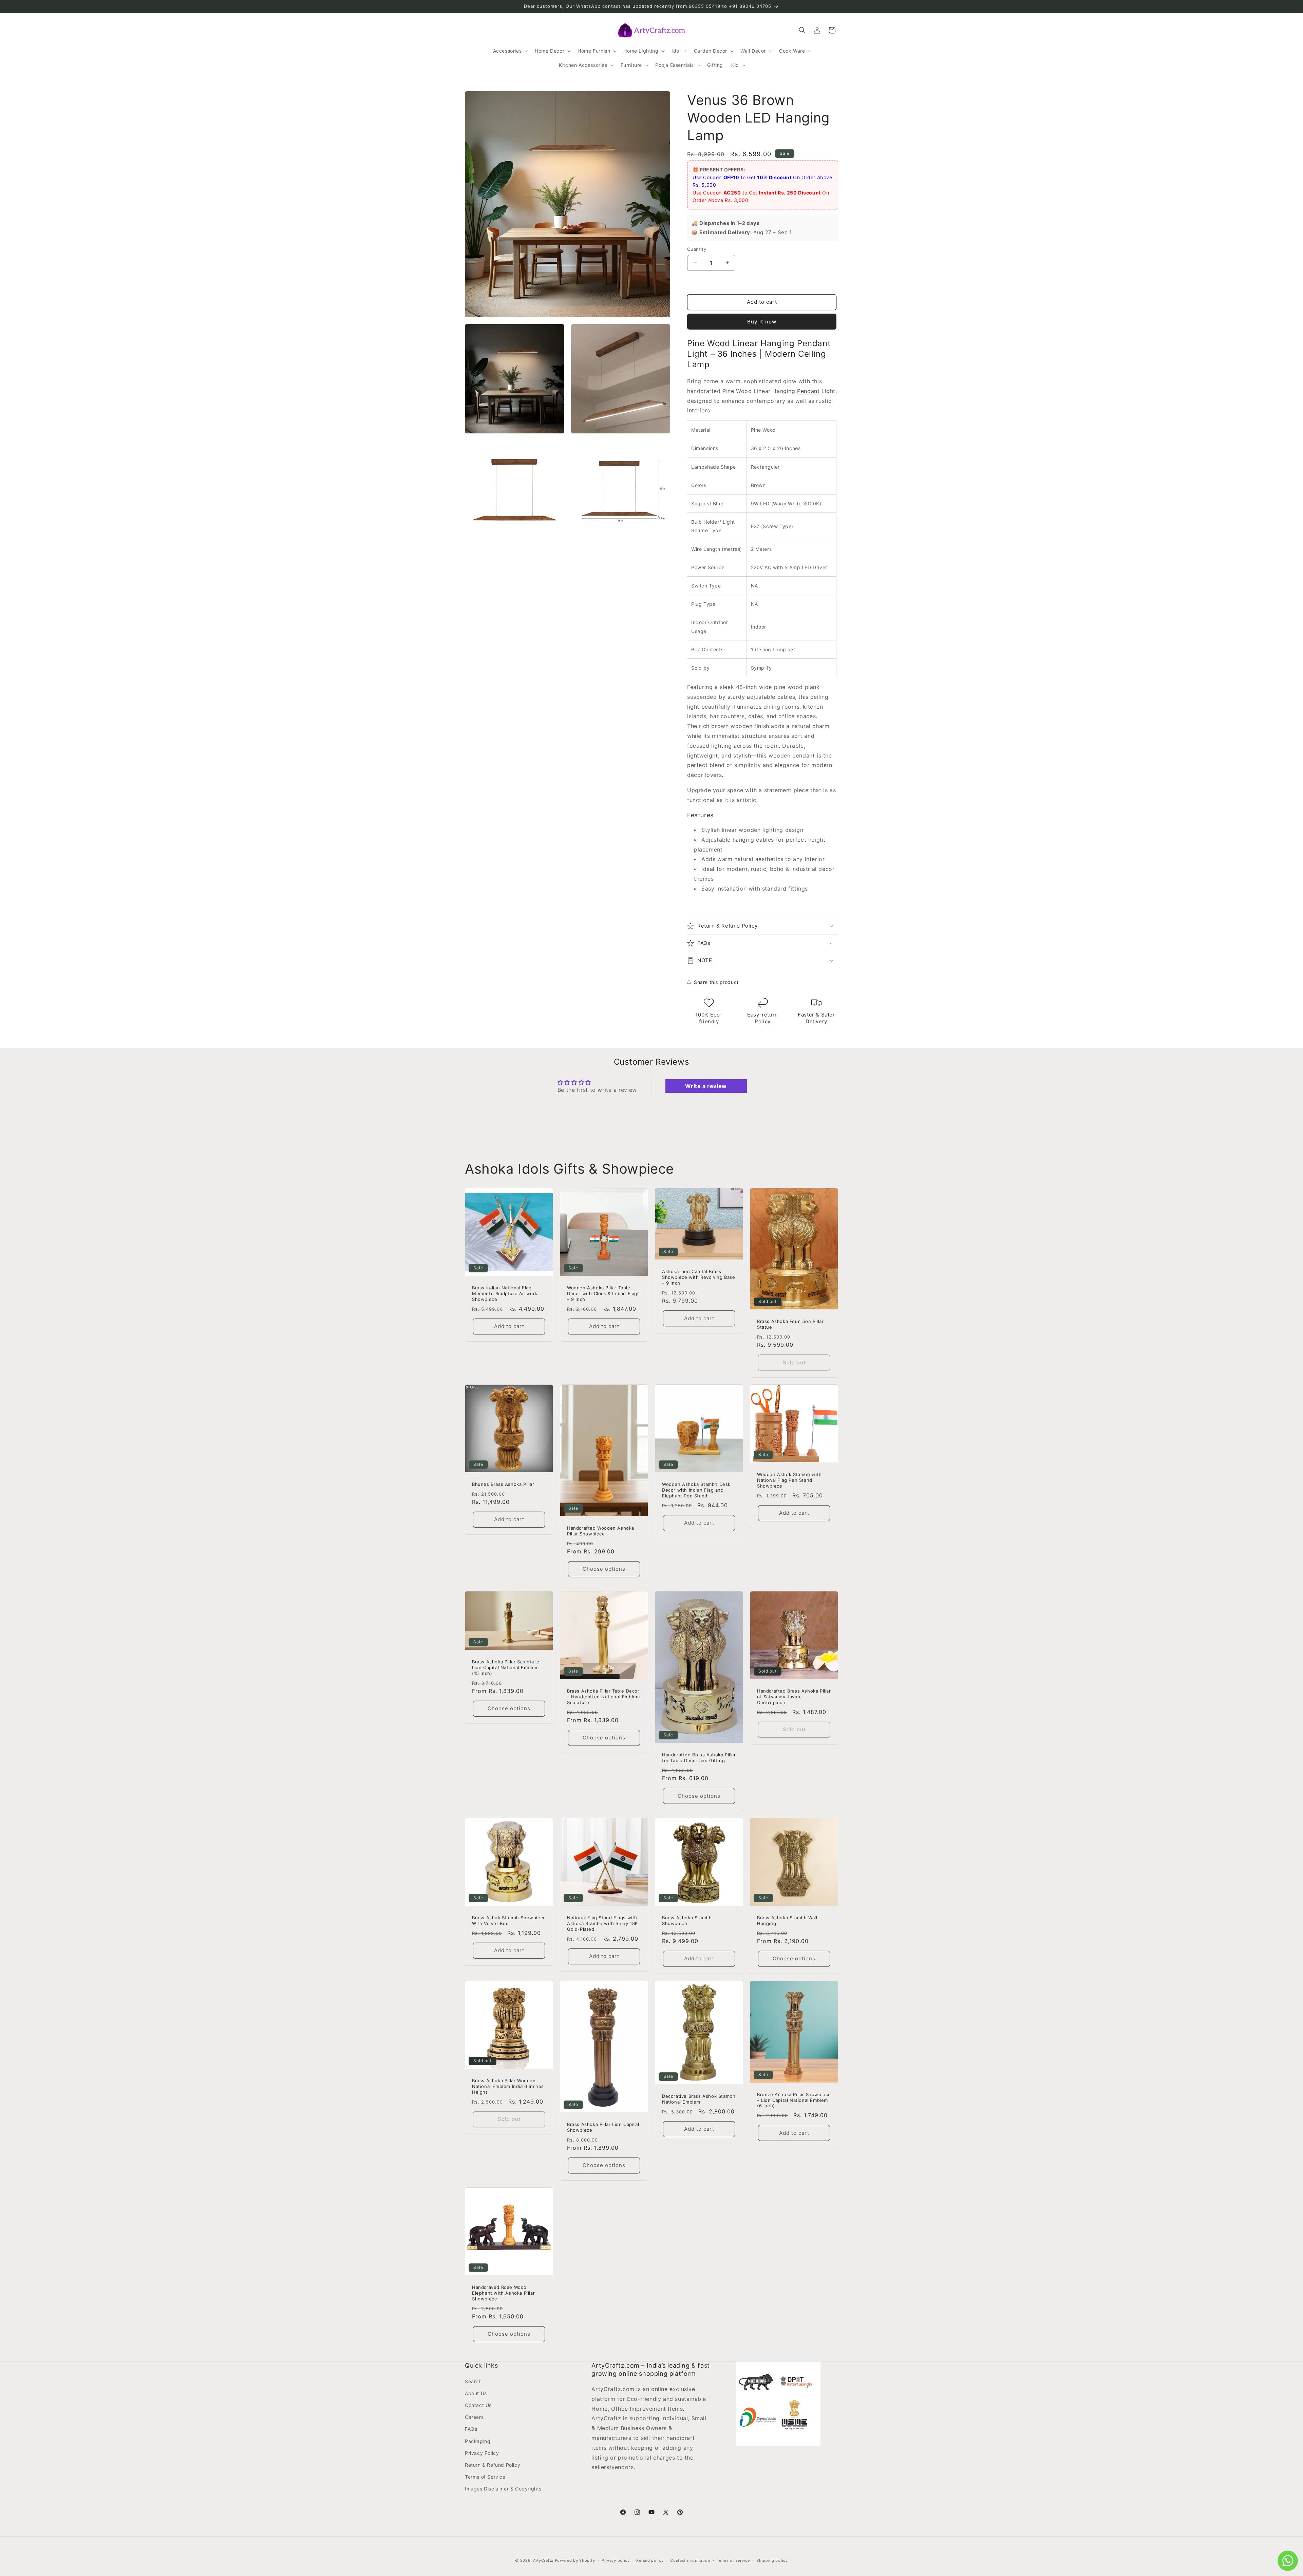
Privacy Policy (482, 2453)
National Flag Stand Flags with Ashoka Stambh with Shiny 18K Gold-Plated (602, 1923)
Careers (474, 2417)
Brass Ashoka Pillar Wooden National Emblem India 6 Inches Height (508, 2086)
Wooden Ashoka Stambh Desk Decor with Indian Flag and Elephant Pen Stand (696, 1490)
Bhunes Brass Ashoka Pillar (503, 1484)
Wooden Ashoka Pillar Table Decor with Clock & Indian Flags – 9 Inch (603, 1293)
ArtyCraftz (543, 2560)
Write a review (706, 1086)
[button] (510, 51)
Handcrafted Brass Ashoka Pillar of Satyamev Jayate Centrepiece (794, 1697)
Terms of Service (485, 2477)
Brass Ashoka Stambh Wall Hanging (787, 1920)
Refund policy (650, 2560)
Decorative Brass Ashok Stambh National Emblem (699, 2099)
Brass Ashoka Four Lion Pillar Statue (790, 1324)
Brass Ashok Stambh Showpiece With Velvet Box (509, 1920)
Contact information (690, 2560)
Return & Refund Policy (493, 2465)
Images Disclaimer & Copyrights (503, 2489)
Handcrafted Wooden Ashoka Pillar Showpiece (601, 1531)
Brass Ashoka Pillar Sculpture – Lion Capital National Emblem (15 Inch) (508, 1667)
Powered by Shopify (575, 2560)
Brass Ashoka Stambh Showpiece (687, 1920)
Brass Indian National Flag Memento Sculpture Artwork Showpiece (505, 1293)
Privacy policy (616, 2560)
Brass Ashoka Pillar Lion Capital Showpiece (603, 2127)
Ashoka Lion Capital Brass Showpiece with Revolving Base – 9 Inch (698, 1277)
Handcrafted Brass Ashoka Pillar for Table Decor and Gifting (699, 1758)
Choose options (604, 1569)
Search (473, 2381)
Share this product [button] (716, 982)
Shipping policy (772, 2560)
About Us (476, 2393)
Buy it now (762, 322)
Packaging (478, 2441)
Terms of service (733, 2560)
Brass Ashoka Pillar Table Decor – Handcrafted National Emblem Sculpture (603, 1697)
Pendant (808, 391)
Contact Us (478, 2405)
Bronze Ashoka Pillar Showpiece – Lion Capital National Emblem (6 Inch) (794, 2100)
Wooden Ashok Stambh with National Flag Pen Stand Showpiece (789, 1480)
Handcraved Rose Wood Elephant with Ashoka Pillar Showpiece (503, 2293)
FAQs (471, 2429)
